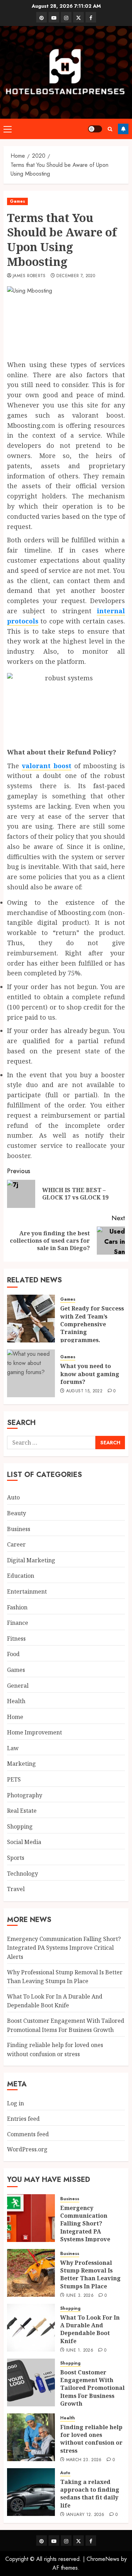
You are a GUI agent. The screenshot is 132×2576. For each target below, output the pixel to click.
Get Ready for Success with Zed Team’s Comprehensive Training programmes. (92, 1324)
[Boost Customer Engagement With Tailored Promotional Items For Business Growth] (31, 2382)
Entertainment (27, 1591)
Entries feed (23, 2119)
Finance (18, 1623)
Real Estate (22, 1811)
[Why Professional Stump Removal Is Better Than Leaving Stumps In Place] (31, 2273)
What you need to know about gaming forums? (90, 1374)
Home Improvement (34, 1732)
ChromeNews (103, 2559)
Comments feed (28, 2134)
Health (16, 1701)
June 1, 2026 (80, 2351)
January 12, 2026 (85, 2515)
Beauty (17, 1513)
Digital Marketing (31, 1560)
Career (16, 1544)
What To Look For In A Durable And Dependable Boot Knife (55, 2001)
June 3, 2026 (80, 2296)
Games (17, 201)
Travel (16, 1889)
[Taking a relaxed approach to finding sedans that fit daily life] (31, 2492)
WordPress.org (27, 2149)
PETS (14, 1779)
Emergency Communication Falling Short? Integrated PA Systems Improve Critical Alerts (64, 1948)
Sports (16, 1858)
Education (21, 1576)
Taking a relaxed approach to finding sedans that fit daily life (90, 2494)
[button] (8, 129)
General (18, 1686)
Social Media (24, 1842)
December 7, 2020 (76, 276)
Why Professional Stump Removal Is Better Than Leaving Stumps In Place (90, 2274)
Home (15, 1717)
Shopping (20, 1826)
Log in (15, 2103)
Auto (13, 1497)
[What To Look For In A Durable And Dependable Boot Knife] (31, 2328)
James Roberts (29, 276)
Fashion (17, 1607)
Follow (123, 129)
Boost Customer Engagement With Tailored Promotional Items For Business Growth (92, 2388)
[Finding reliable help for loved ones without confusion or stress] (31, 2437)
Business (19, 1529)
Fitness (16, 1639)
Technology (23, 1874)
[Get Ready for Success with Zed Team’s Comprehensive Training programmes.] (31, 1319)
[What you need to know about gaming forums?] (31, 1373)
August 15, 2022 (84, 1391)
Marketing (21, 1764)
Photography (25, 1795)
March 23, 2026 (84, 2460)
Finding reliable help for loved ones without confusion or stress (91, 2439)
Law (13, 1748)
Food (13, 1654)
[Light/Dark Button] (95, 129)
